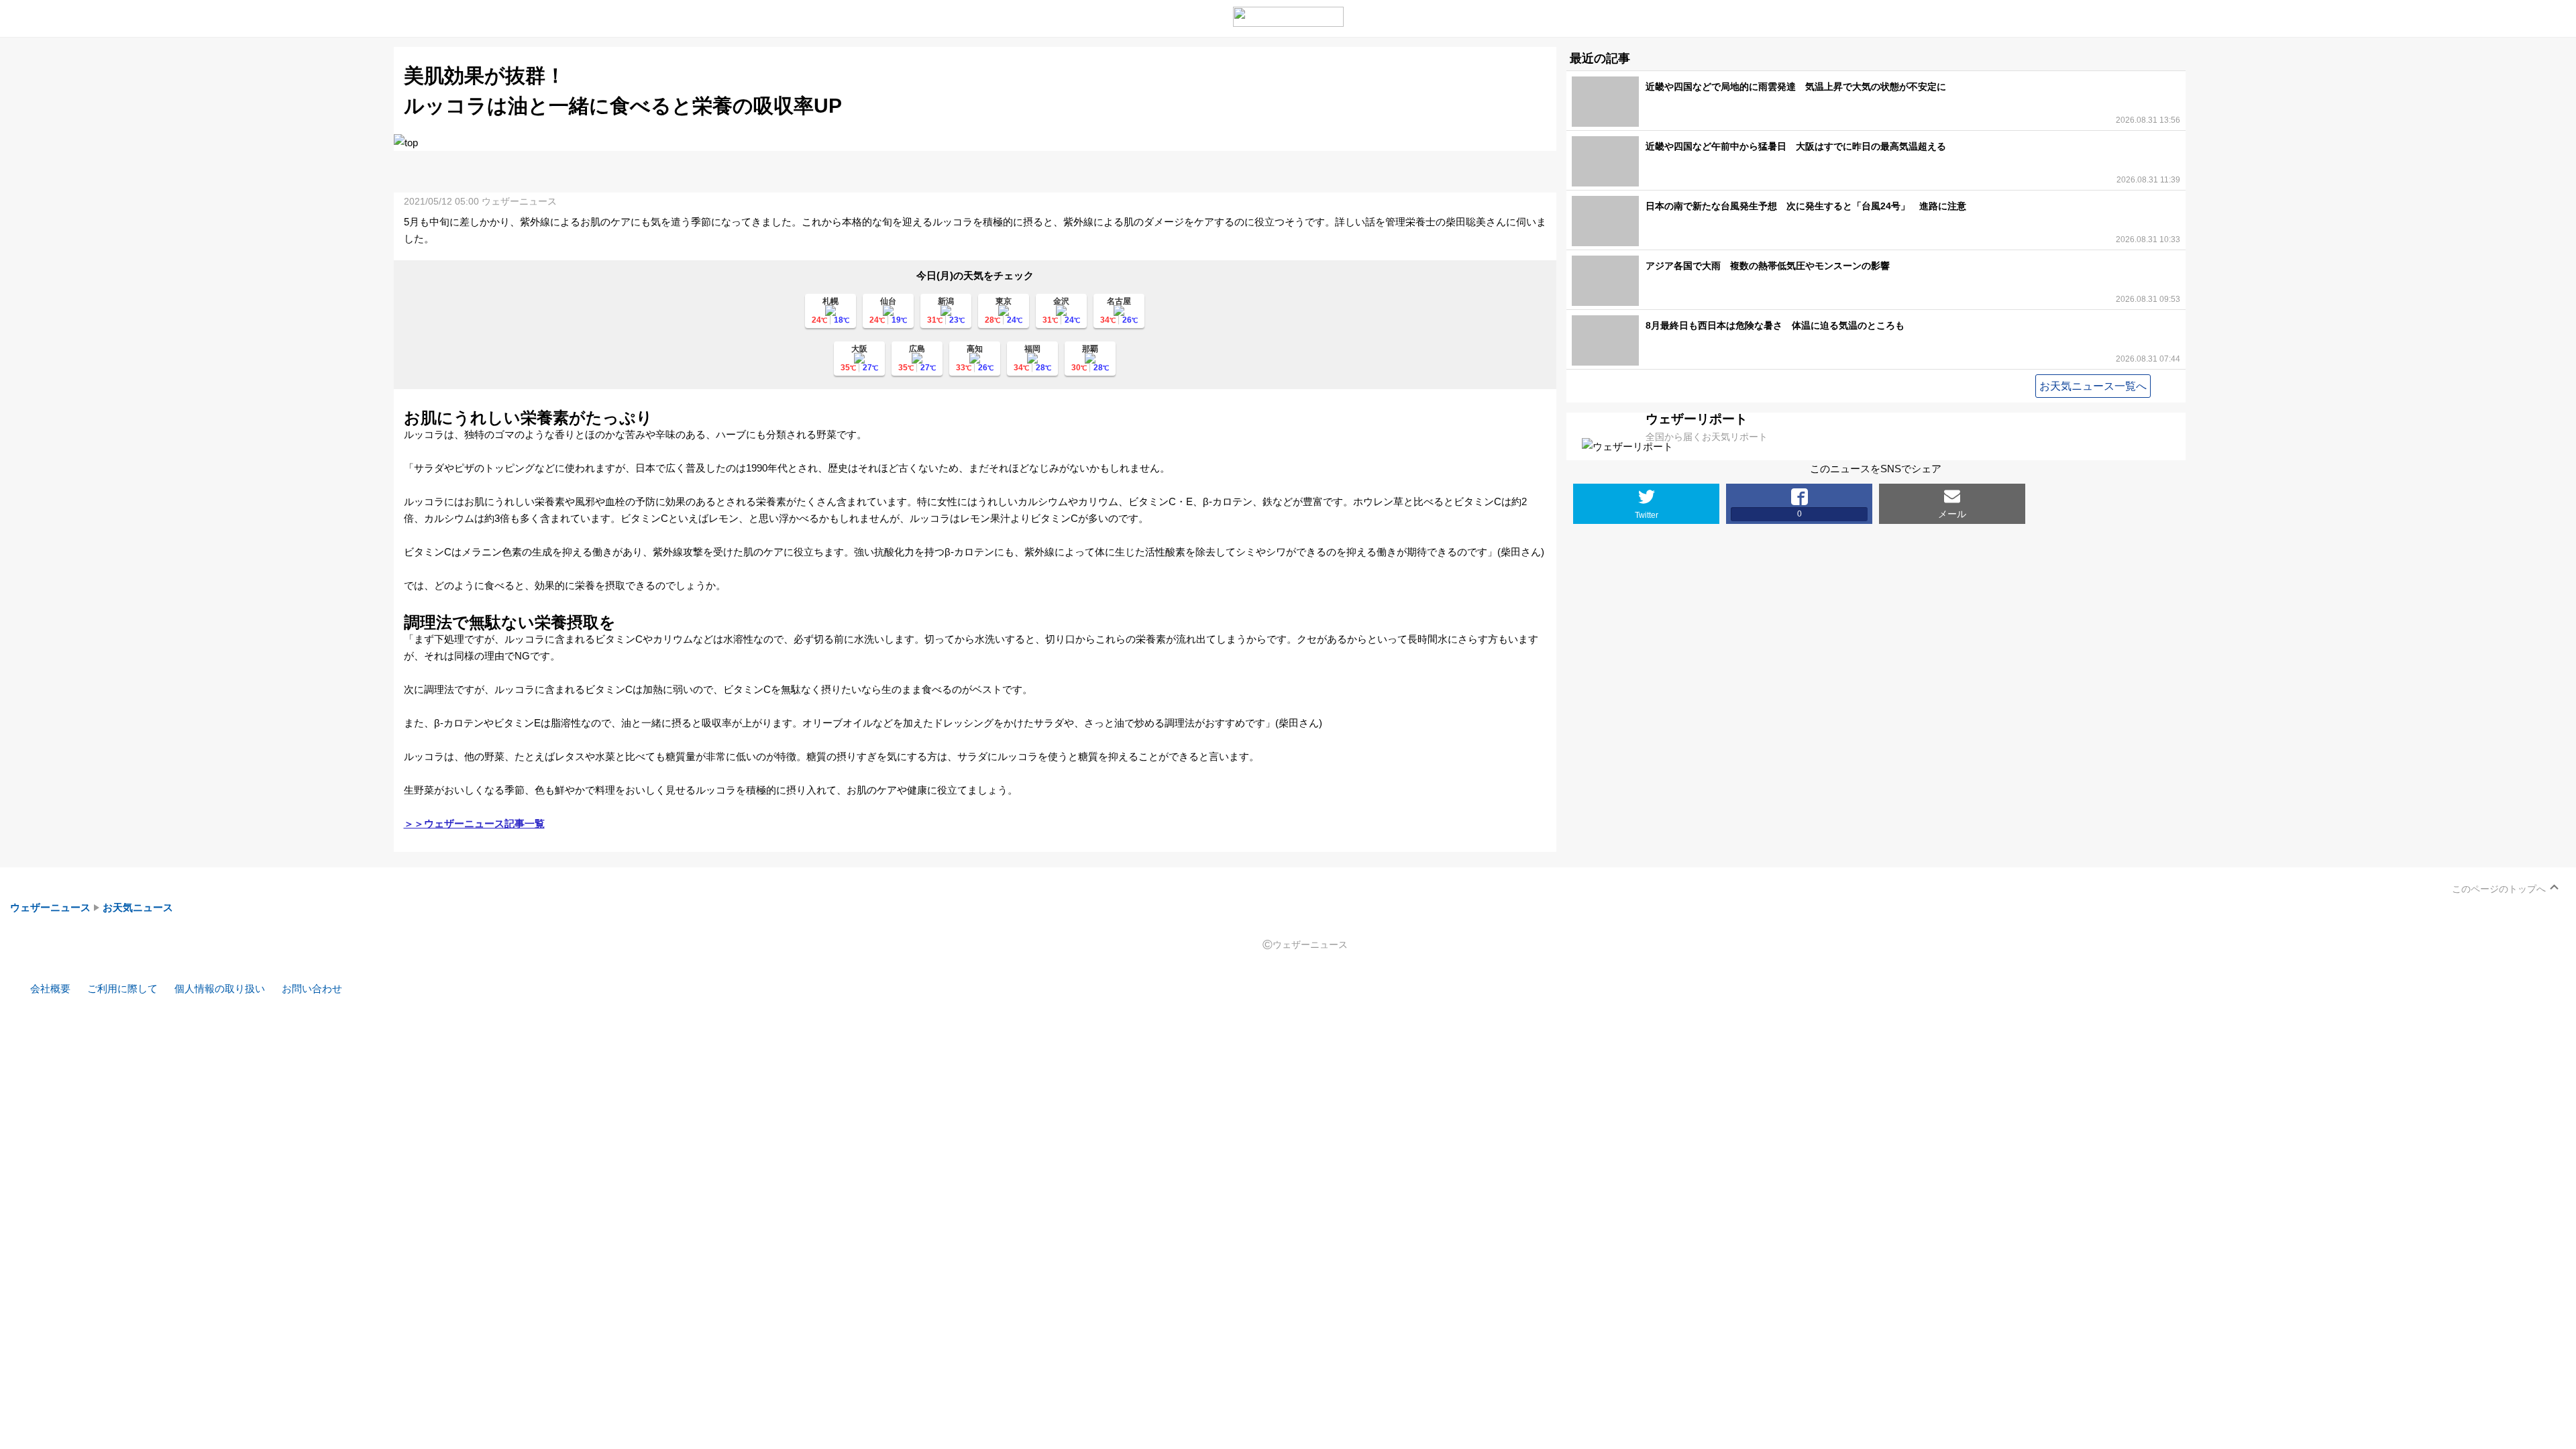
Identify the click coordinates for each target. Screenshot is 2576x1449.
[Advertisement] (975, 171)
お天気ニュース (138, 907)
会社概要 (50, 988)
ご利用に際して (122, 988)
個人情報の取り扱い (220, 988)
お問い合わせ (312, 988)
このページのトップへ (2499, 889)
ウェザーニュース (50, 907)
